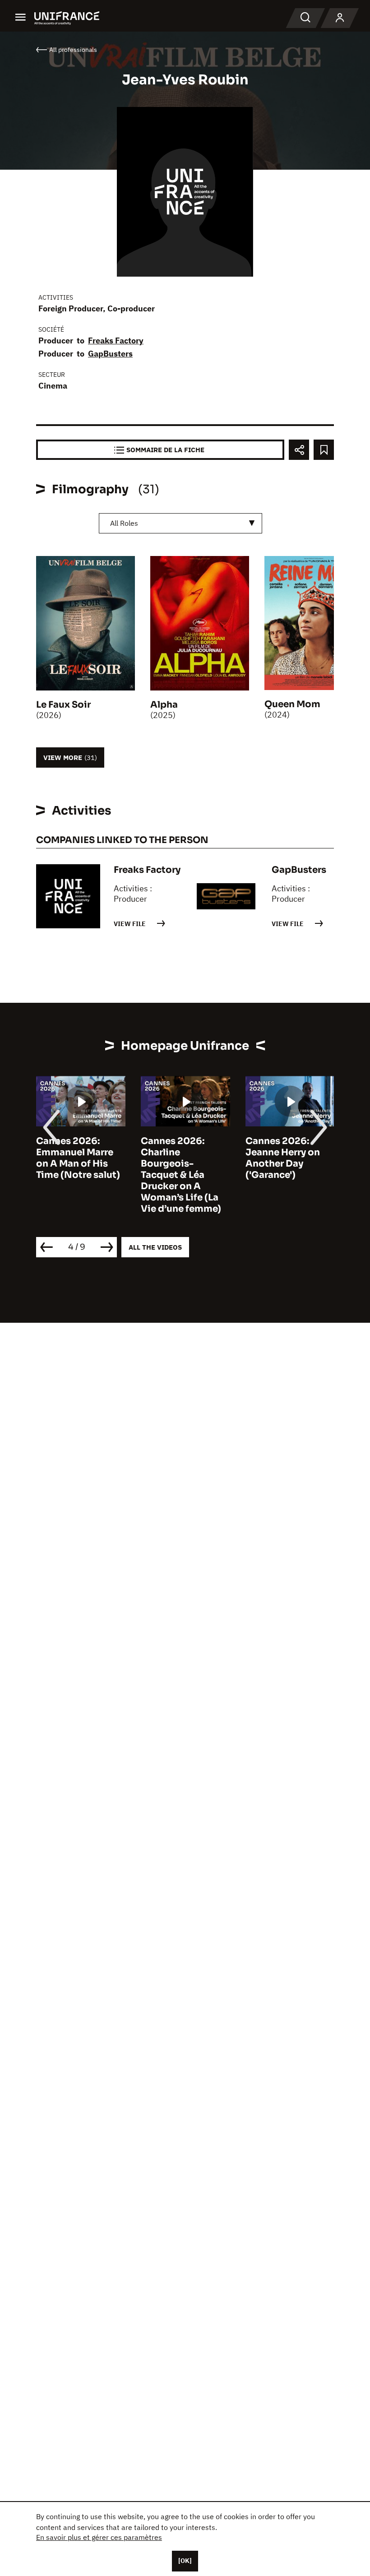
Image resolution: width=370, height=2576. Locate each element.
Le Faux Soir (63, 705)
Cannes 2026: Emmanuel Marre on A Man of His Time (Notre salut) (78, 1158)
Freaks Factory (116, 341)
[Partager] (299, 450)
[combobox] (180, 523)
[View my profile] (340, 18)
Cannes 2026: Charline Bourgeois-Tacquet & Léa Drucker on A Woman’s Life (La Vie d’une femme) (181, 1175)
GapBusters (110, 354)
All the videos (155, 1247)
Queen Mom (292, 704)
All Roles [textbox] (124, 523)
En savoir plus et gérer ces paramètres (99, 2537)
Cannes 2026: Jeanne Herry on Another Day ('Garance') (283, 1158)
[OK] (185, 2561)
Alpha (164, 705)
